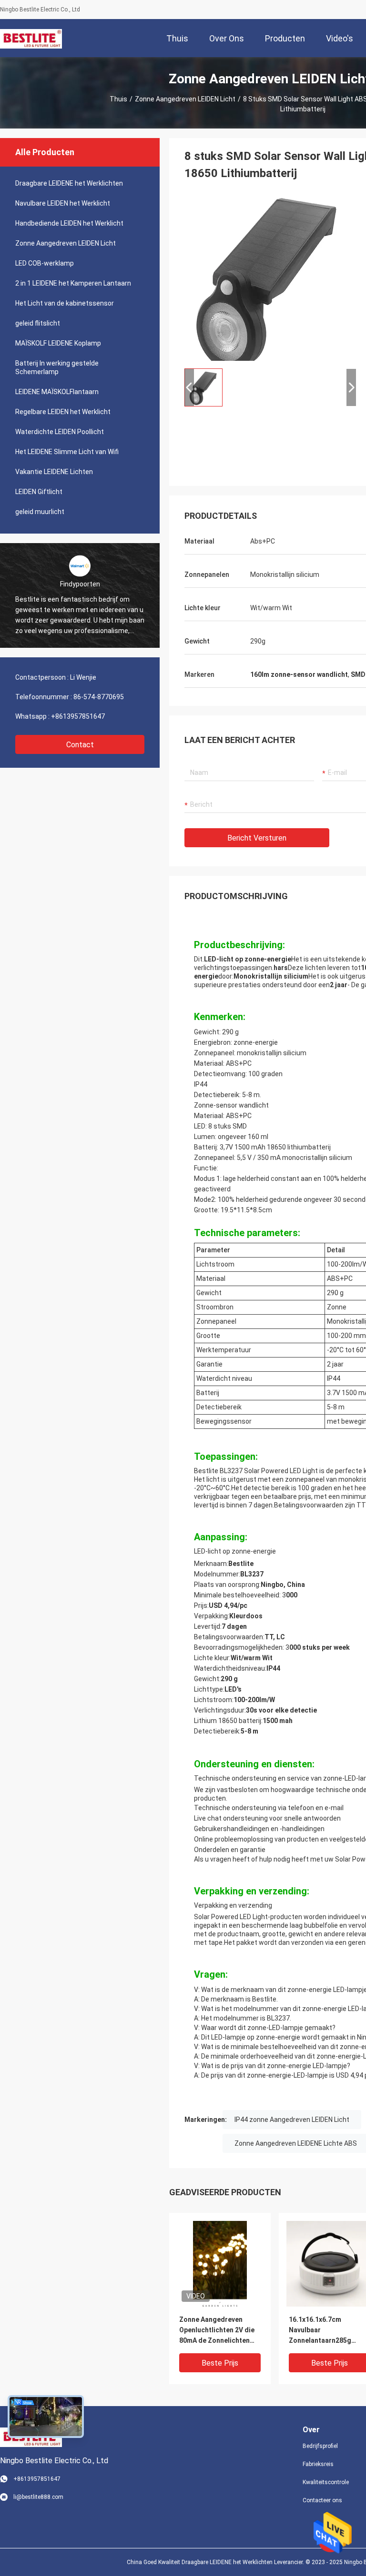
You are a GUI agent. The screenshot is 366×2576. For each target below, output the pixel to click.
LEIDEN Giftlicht (39, 492)
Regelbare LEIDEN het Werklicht (63, 412)
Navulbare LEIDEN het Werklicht (63, 203)
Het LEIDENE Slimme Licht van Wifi (67, 452)
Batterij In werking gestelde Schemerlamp (57, 367)
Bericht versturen (257, 838)
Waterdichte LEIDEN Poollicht (60, 432)
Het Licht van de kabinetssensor (65, 303)
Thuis (118, 99)
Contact (80, 745)
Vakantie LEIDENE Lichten (54, 472)
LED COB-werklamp (45, 263)
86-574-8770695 (99, 697)
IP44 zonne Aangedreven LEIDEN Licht (292, 2120)
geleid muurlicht (40, 512)
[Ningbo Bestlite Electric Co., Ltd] (31, 38)
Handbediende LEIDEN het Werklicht (69, 223)
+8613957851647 (78, 716)
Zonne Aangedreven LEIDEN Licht (185, 99)
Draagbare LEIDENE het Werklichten (69, 183)
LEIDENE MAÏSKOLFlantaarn (57, 392)
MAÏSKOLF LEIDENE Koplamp (58, 343)
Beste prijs (220, 2363)
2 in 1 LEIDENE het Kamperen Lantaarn (73, 283)
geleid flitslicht (38, 323)
